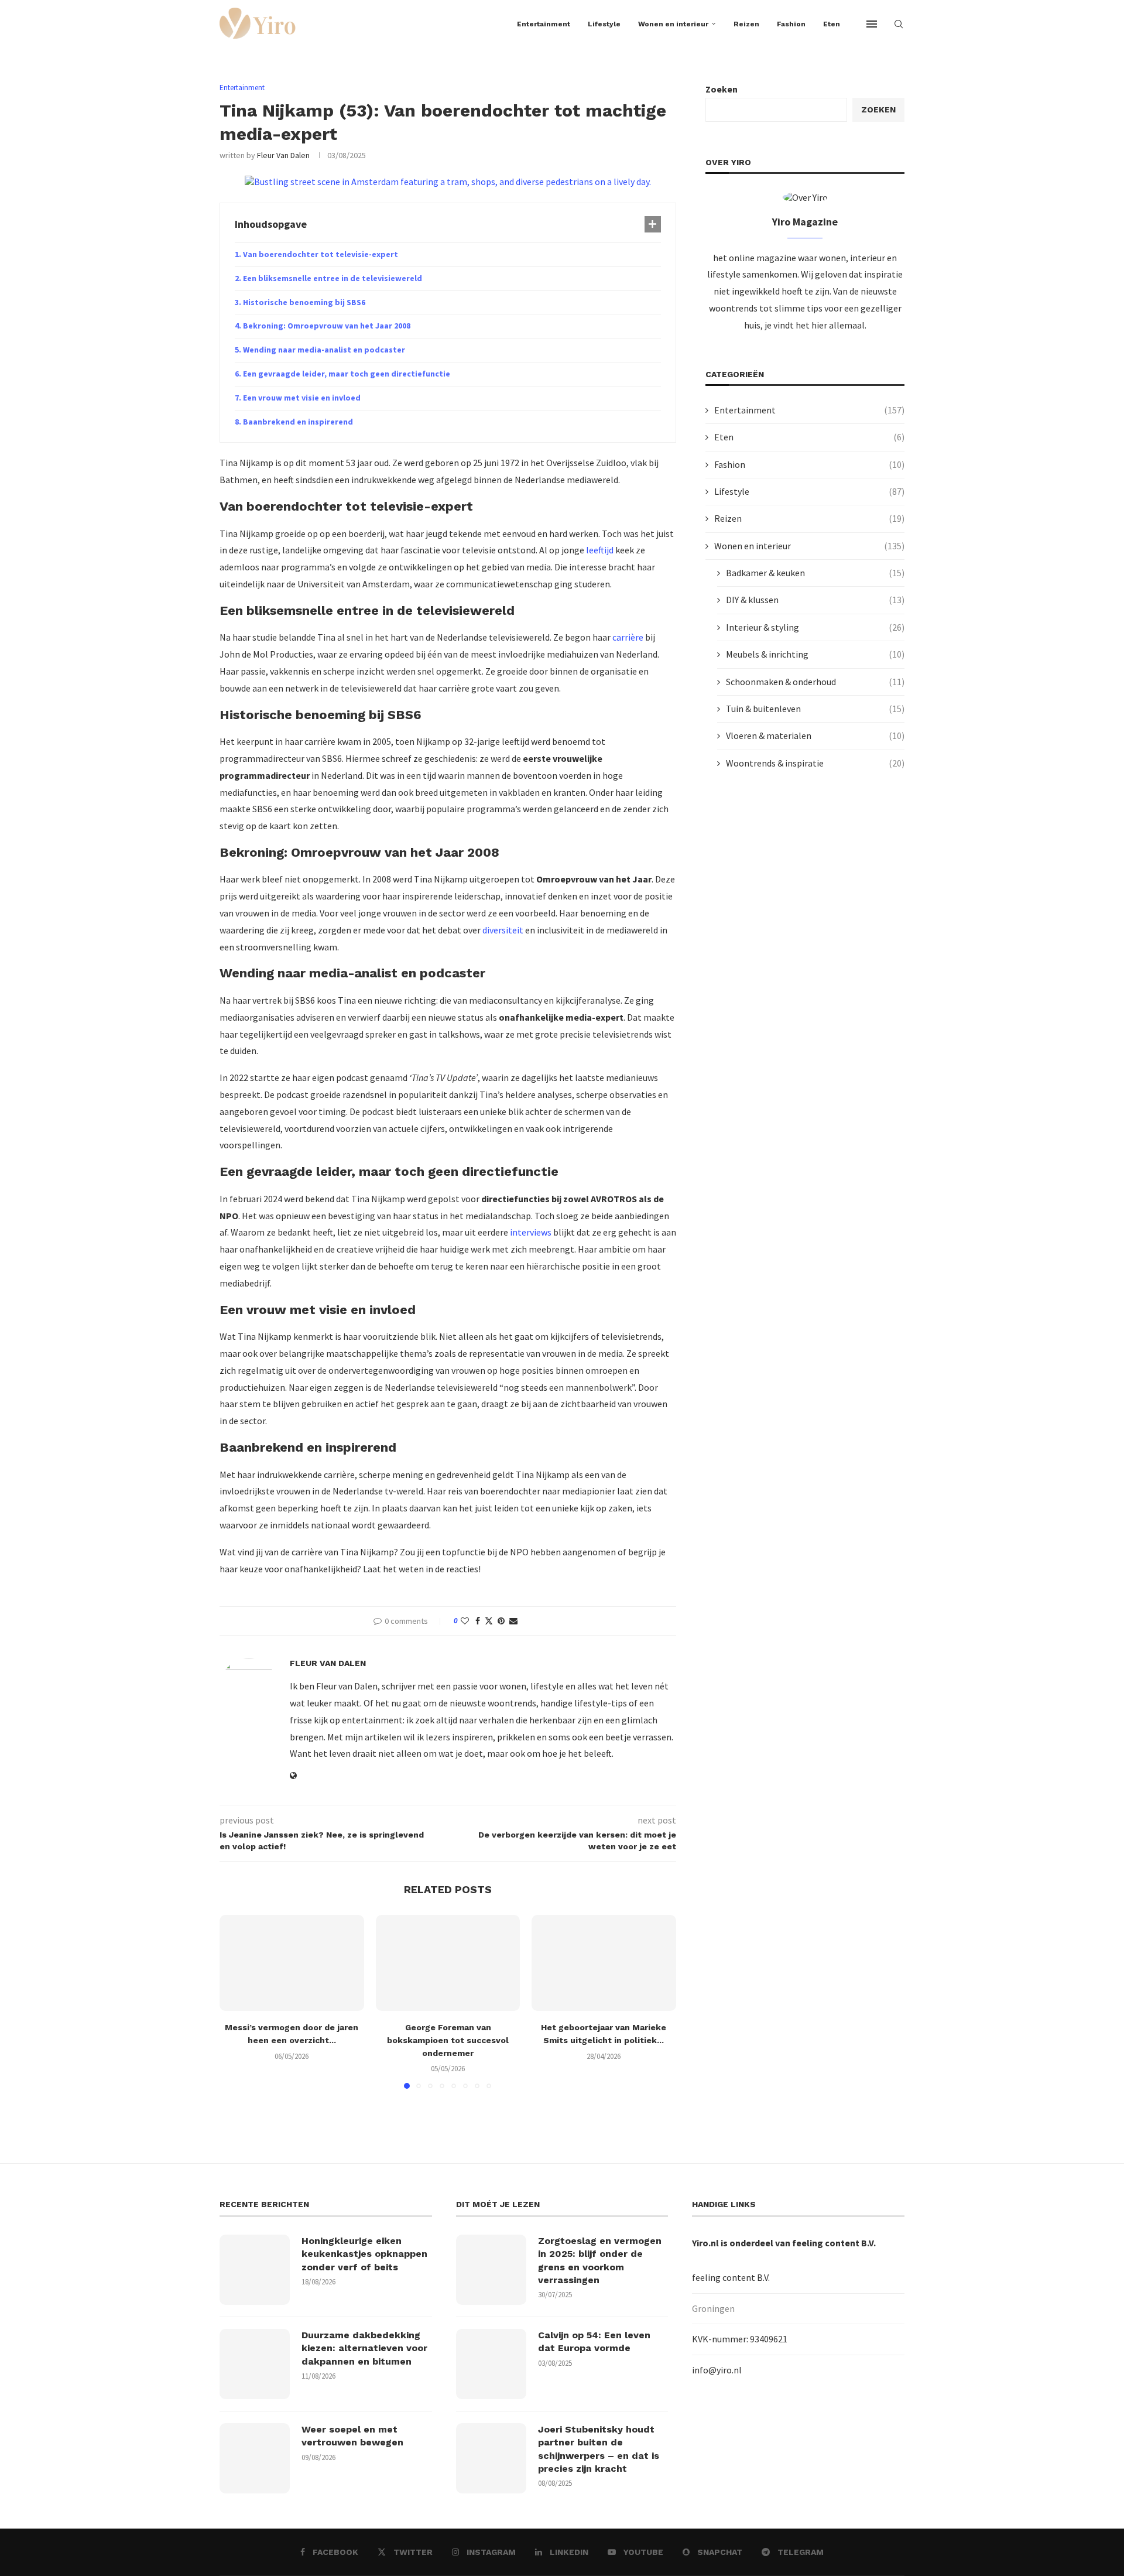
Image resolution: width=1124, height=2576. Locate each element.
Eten (832, 24)
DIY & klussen (815, 600)
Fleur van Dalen (283, 155)
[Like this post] (465, 1621)
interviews (531, 1232)
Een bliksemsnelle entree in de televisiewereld (333, 278)
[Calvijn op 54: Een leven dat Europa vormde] (491, 2364)
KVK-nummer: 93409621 (740, 2339)
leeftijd (600, 550)
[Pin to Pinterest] (501, 1621)
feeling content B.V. (834, 2243)
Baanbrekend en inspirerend (298, 422)
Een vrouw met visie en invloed (302, 398)
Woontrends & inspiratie (815, 763)
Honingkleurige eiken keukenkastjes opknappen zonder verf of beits (364, 2254)
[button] (235, 2001)
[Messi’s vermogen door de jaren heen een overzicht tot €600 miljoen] (292, 1963)
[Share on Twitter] (489, 1621)
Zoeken (722, 89)
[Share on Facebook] (478, 1621)
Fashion (791, 24)
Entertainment (544, 24)
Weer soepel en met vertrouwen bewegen (352, 2436)
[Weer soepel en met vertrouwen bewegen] (255, 2458)
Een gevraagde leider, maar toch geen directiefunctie (347, 374)
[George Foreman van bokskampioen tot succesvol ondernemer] (448, 1963)
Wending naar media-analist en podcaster (324, 350)
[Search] (899, 24)
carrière (628, 637)
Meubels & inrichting (815, 654)
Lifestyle (604, 24)
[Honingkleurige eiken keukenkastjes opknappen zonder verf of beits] (255, 2270)
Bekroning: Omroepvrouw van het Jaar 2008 (327, 326)
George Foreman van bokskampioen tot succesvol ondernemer (448, 2040)
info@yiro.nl (717, 2370)
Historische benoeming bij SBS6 (304, 302)
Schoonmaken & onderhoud (815, 682)
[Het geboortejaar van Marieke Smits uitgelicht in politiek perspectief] (604, 1963)
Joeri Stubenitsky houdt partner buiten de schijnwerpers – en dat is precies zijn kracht (599, 2449)
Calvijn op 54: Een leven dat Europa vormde (594, 2341)
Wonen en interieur (673, 24)
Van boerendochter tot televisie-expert (321, 254)
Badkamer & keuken (815, 573)
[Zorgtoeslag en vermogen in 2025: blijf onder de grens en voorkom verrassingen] (491, 2270)
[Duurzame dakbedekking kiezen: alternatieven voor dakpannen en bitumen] (255, 2364)
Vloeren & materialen (815, 735)
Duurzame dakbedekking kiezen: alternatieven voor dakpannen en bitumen (364, 2348)
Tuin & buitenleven (815, 709)
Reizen (746, 24)
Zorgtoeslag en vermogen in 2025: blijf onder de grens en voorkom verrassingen (600, 2260)
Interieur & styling (815, 627)
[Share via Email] (513, 1621)
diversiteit (503, 930)
